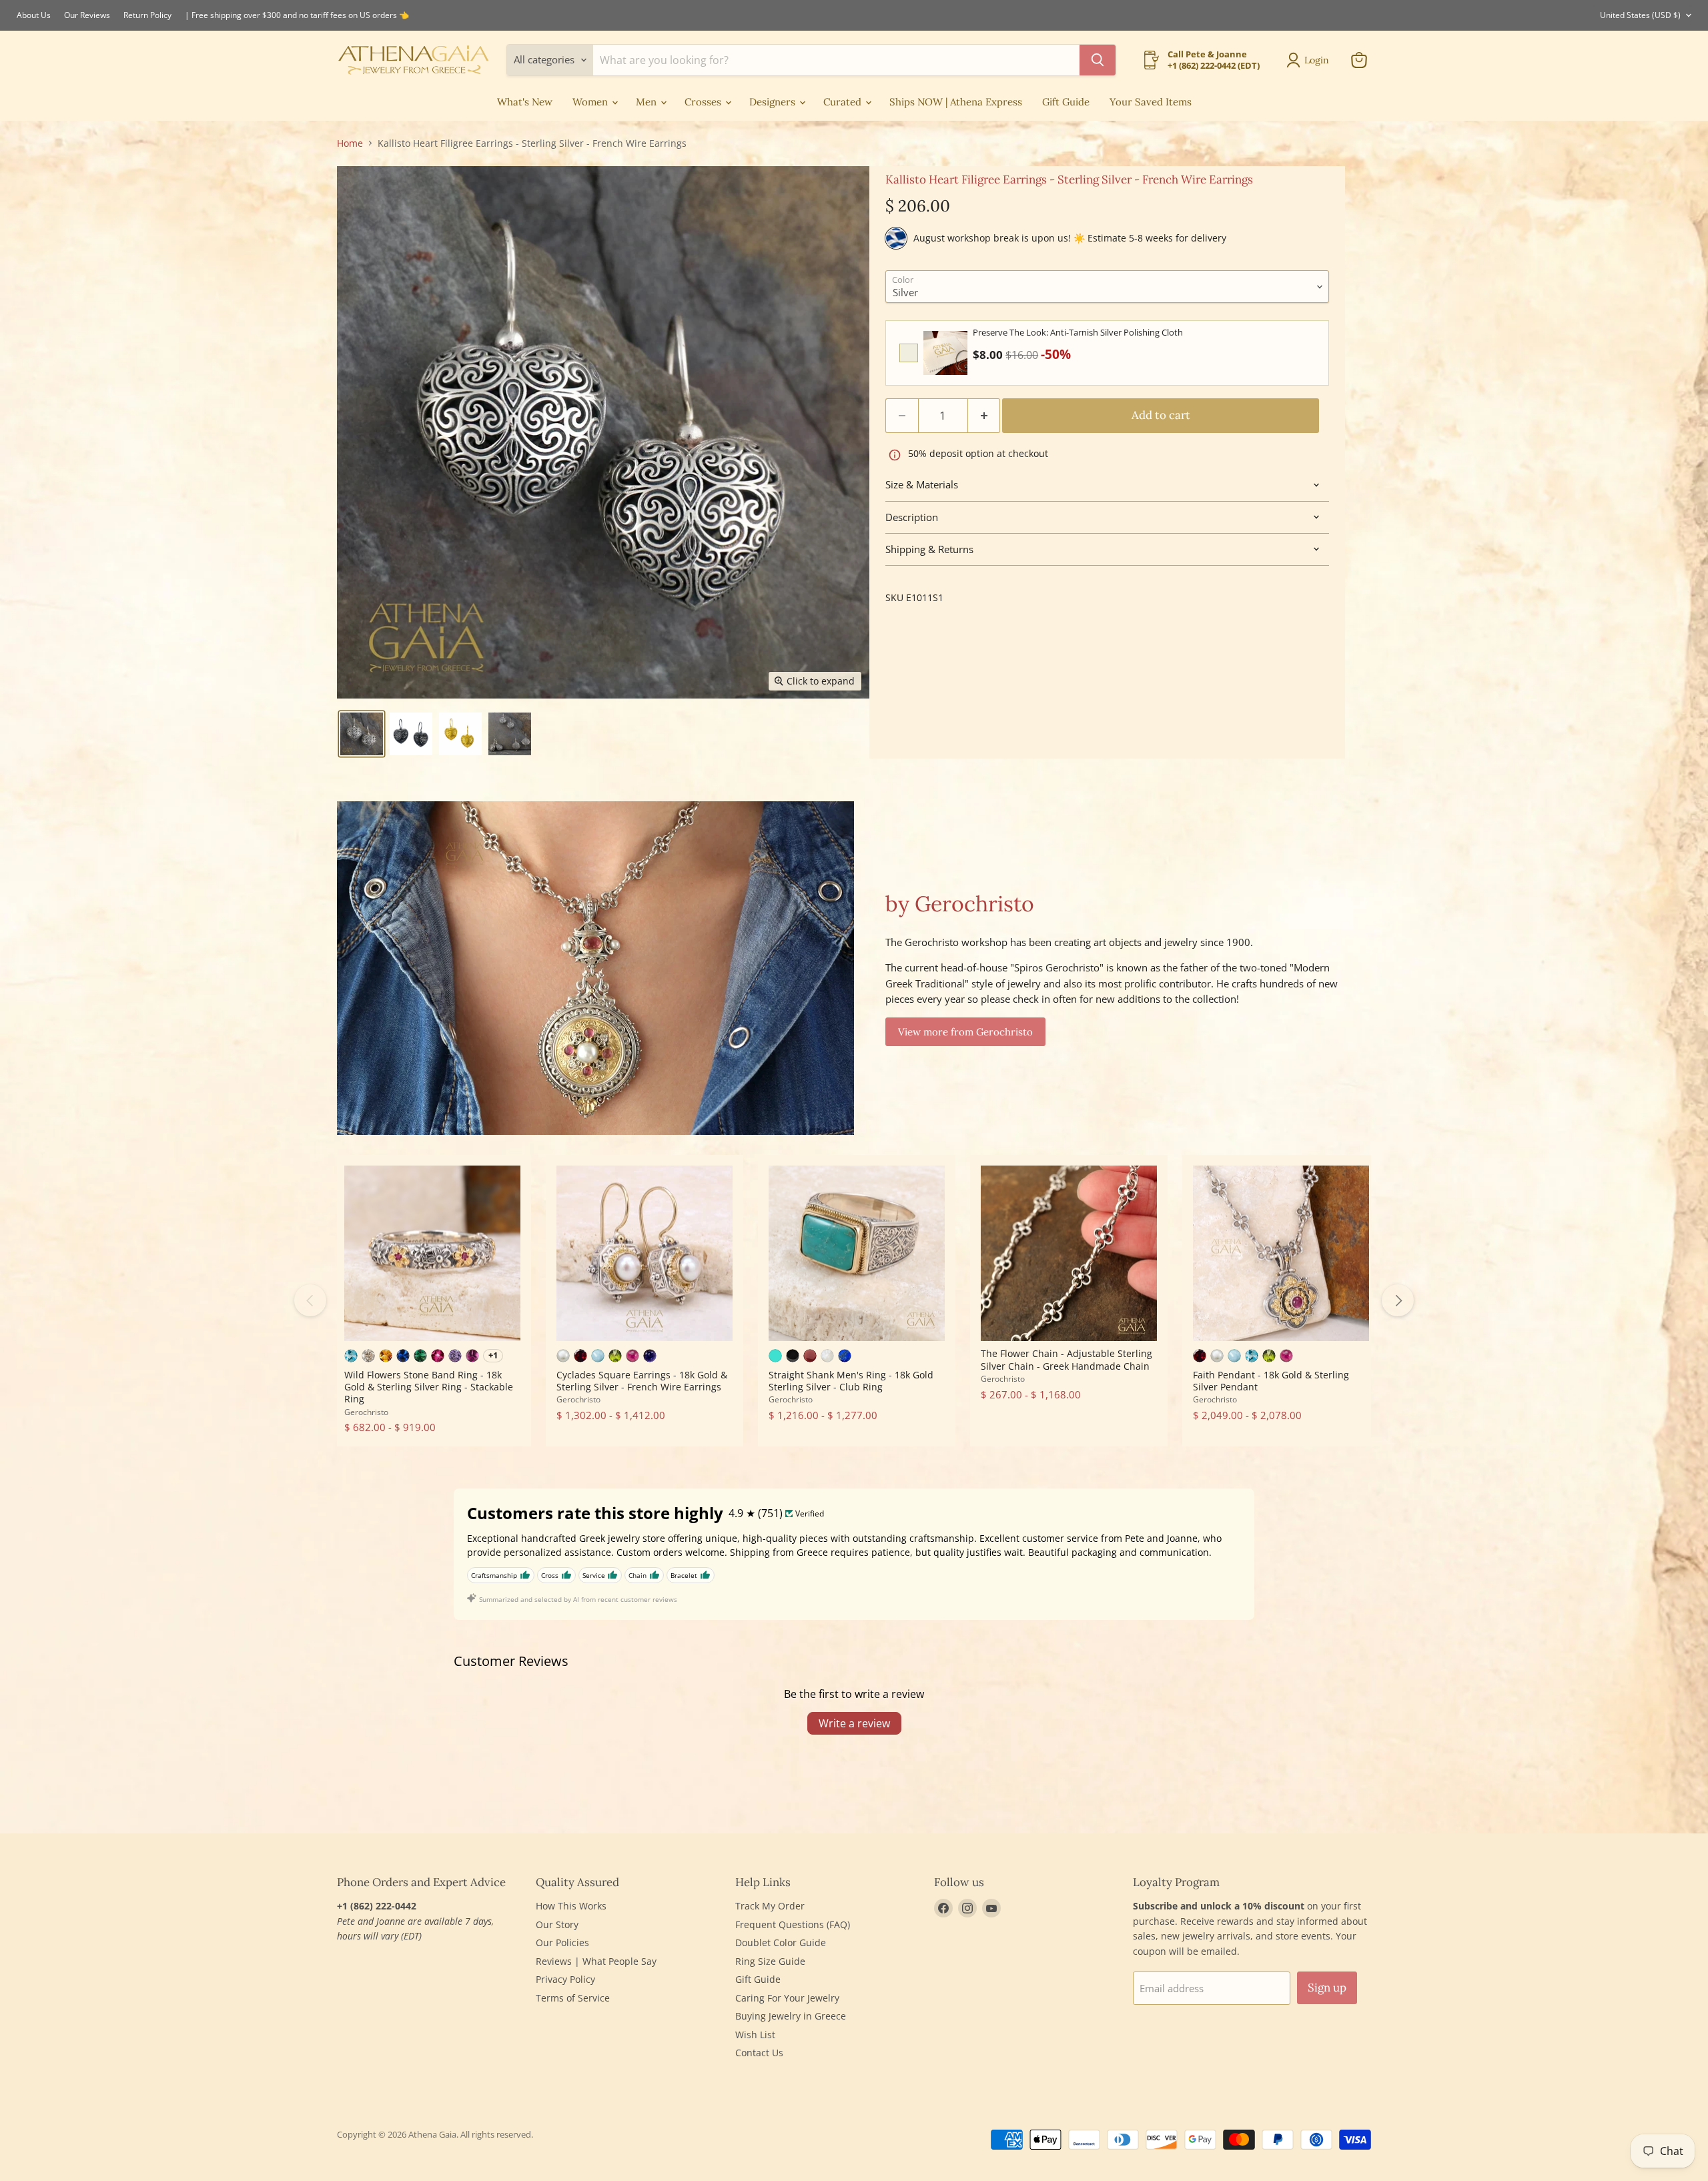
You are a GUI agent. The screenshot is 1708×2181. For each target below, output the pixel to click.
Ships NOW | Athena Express (956, 102)
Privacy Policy (565, 1979)
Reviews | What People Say (596, 1961)
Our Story (557, 1924)
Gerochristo (366, 1412)
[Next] (1398, 1300)
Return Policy (147, 15)
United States (1640, 15)
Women (591, 102)
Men (648, 102)
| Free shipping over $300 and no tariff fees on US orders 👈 (297, 15)
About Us (34, 15)
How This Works (571, 1906)
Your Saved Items (1151, 102)
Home (350, 143)
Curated (844, 102)
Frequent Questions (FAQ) (793, 1924)
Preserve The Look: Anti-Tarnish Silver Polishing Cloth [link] (1078, 332)
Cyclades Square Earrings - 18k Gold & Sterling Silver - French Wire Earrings (642, 1381)
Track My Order (770, 1906)
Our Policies (562, 1942)
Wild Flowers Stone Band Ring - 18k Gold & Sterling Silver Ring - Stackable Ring (429, 1387)
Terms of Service (573, 1998)
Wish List (755, 2035)
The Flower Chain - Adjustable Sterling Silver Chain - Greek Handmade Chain (1066, 1359)
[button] (362, 734)
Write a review (854, 1723)
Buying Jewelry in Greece (791, 2016)
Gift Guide (1066, 102)
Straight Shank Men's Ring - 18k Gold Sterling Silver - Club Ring (851, 1381)
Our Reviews (87, 15)
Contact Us (759, 2053)
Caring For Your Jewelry (787, 1998)
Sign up (1327, 1988)
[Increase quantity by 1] (984, 415)
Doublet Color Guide (781, 1942)
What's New (525, 102)
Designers (774, 102)
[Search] (1098, 60)
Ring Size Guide (770, 1961)
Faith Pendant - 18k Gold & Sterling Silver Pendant (1271, 1381)
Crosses (704, 102)
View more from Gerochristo (965, 1032)
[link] (945, 353)
